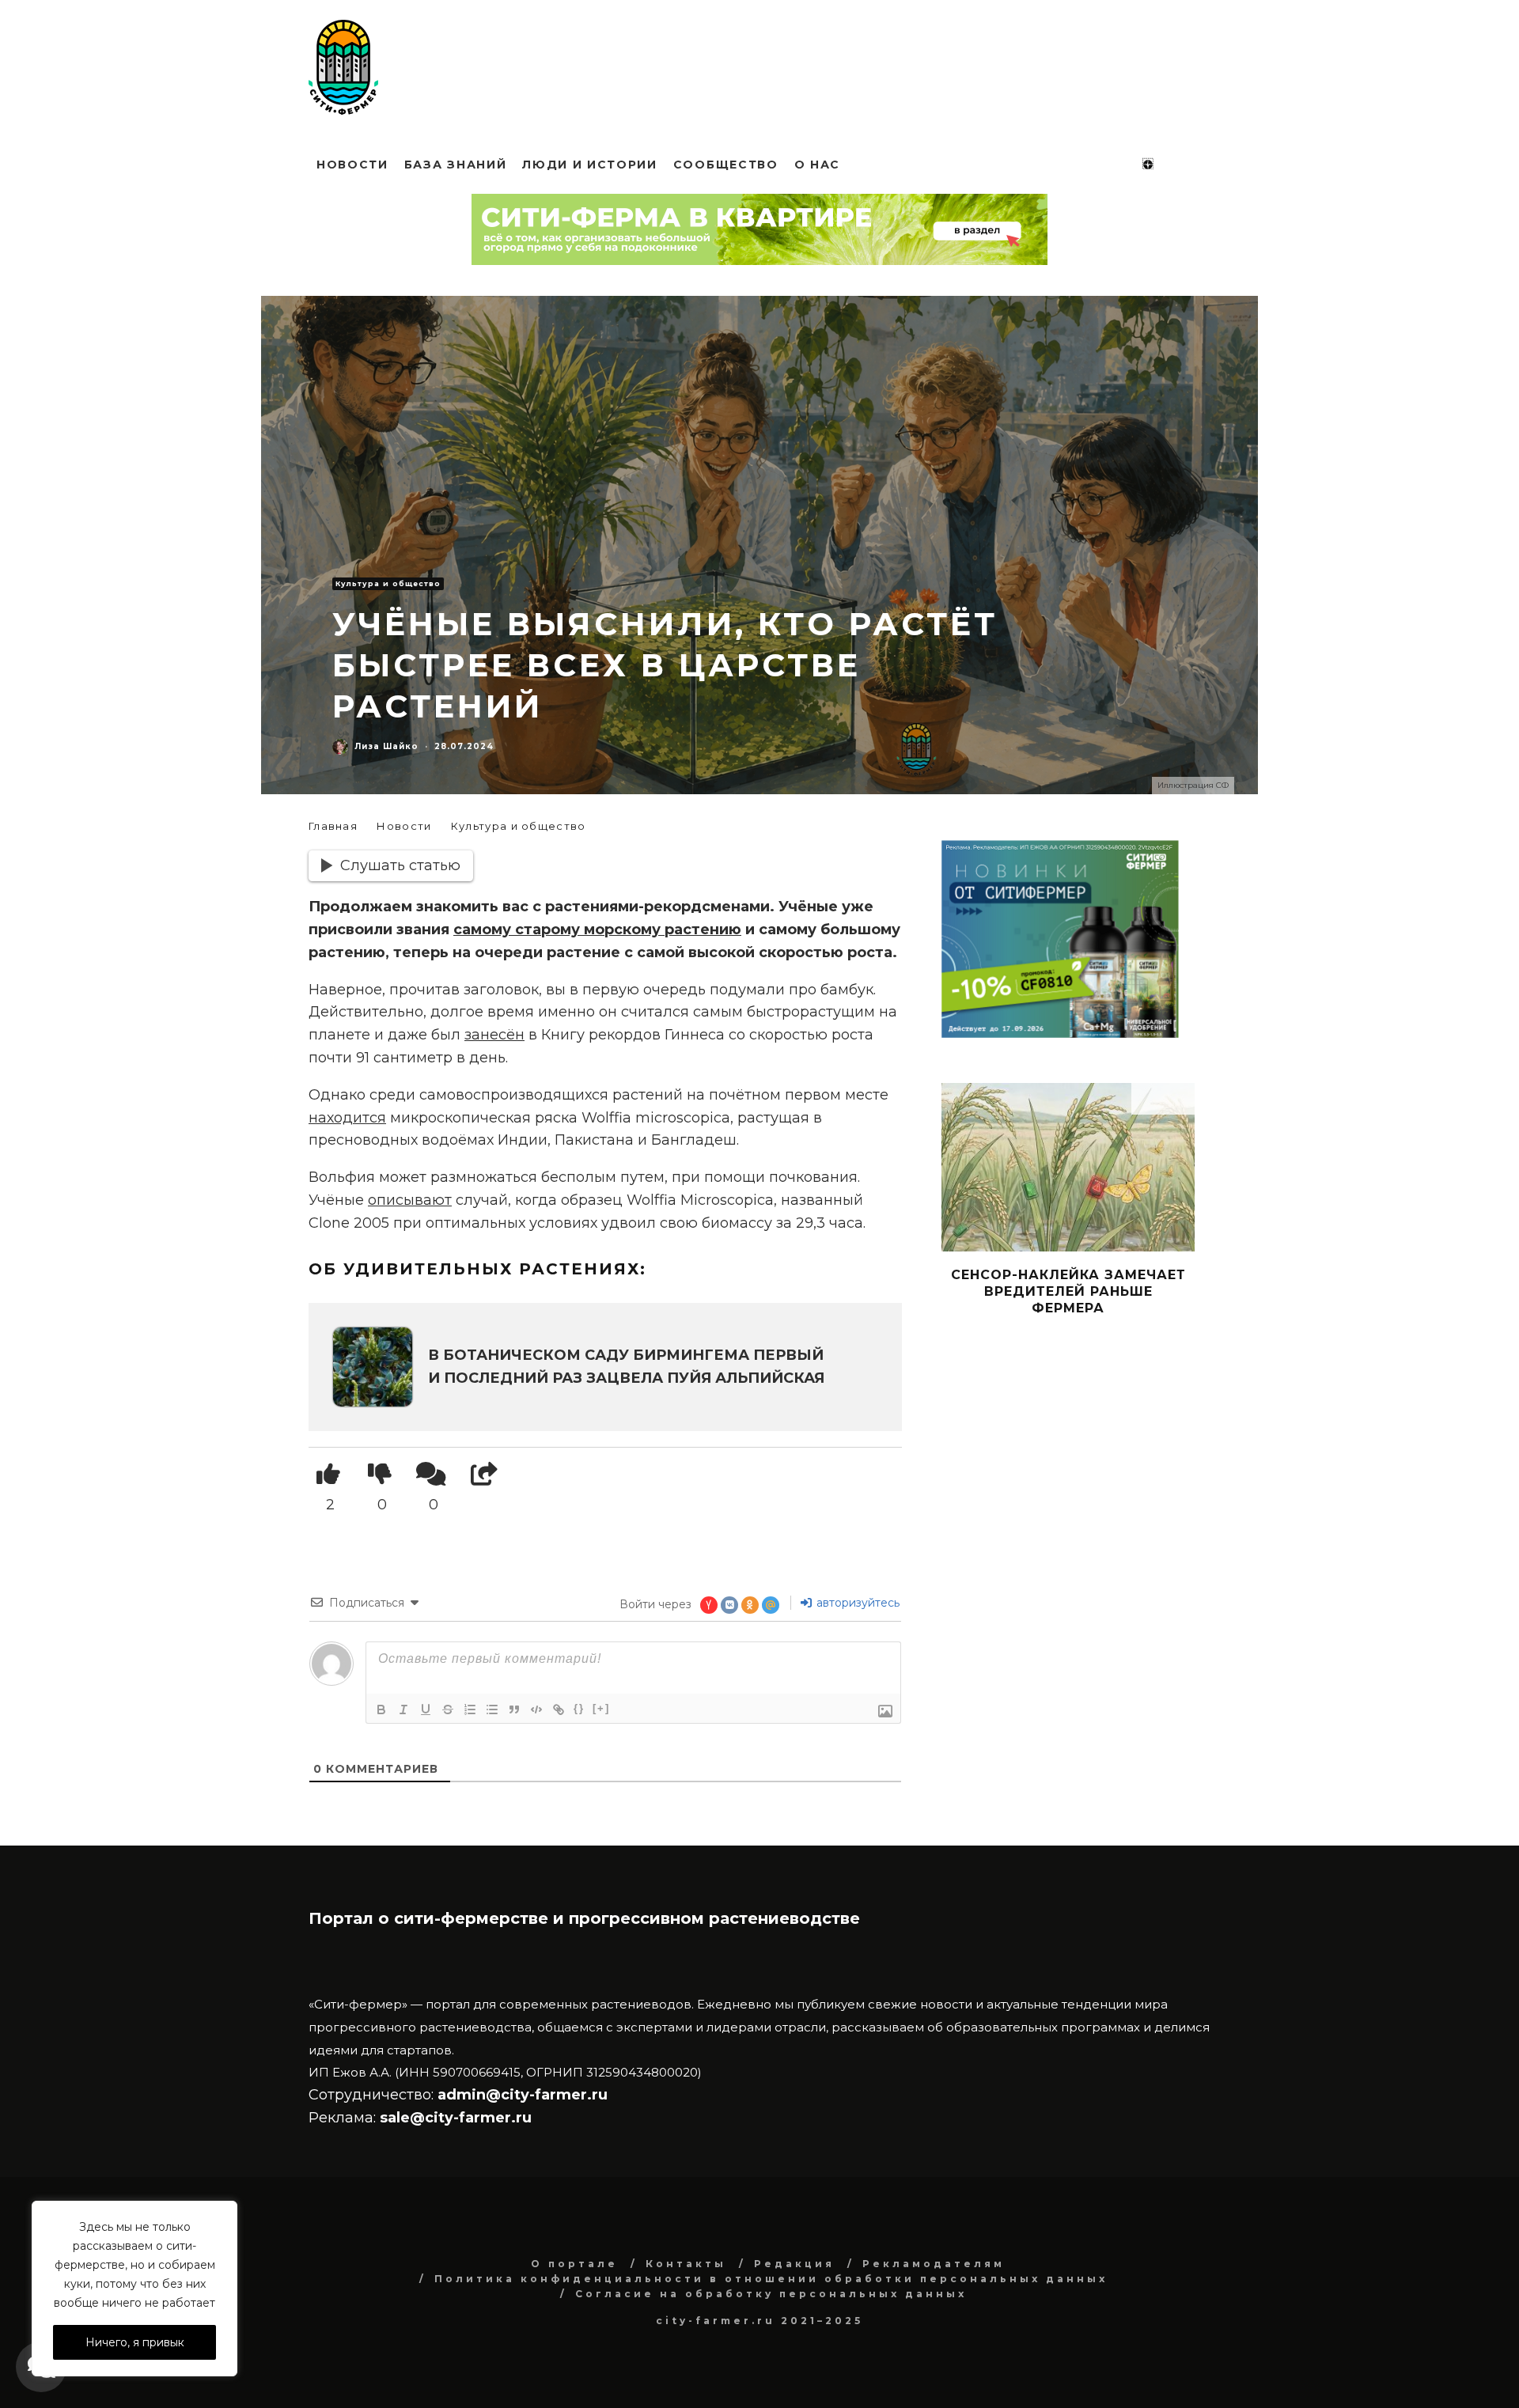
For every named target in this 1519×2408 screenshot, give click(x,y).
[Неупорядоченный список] (492, 1709)
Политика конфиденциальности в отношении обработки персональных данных (771, 2279)
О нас (817, 165)
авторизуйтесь (856, 1603)
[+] (601, 1708)
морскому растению (663, 930)
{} (579, 1708)
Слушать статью (400, 865)
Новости (352, 165)
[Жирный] (381, 1709)
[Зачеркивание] (448, 1709)
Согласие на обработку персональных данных (771, 2294)
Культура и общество (388, 583)
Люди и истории (590, 165)
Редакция (794, 2264)
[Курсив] (403, 1709)
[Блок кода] (536, 1709)
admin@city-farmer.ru (521, 2095)
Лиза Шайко (386, 746)
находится (347, 1118)
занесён (494, 1035)
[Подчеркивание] (426, 1709)
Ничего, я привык (135, 2342)
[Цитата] (514, 1709)
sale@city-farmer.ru (456, 2118)
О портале (574, 2264)
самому (484, 930)
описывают (410, 1200)
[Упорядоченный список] (470, 1709)
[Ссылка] (559, 1709)
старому (549, 930)
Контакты (686, 2264)
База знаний (455, 165)
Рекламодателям (934, 2264)
